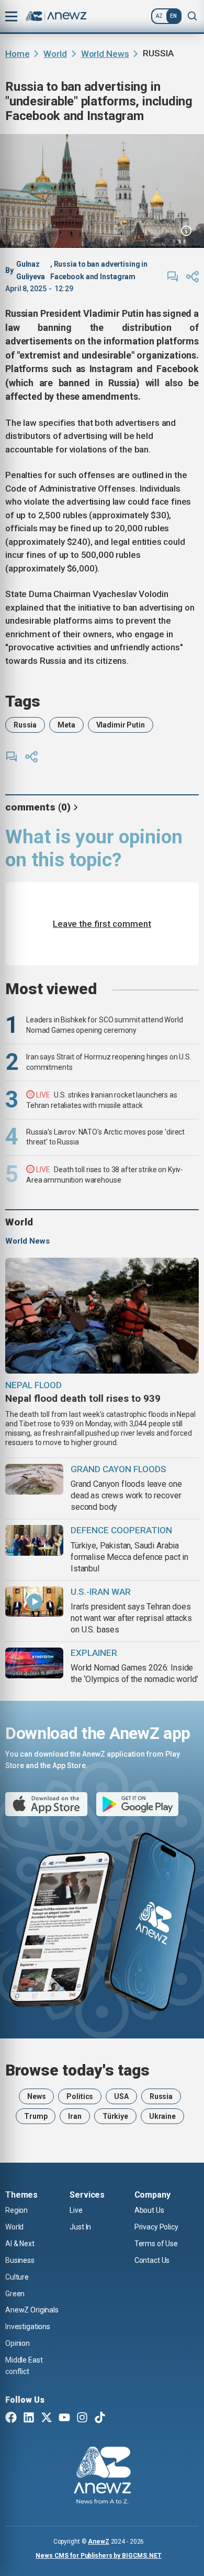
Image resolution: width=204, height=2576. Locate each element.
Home (17, 54)
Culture (17, 2277)
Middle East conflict (24, 2366)
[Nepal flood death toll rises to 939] (102, 1316)
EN (173, 16)
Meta (66, 725)
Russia (25, 725)
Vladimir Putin (121, 725)
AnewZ (98, 2542)
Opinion (18, 2343)
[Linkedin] (29, 2418)
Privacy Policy (156, 2227)
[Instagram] (82, 2418)
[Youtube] (64, 2418)
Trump (36, 2116)
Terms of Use (156, 2244)
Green (15, 2294)
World (55, 54)
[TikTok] (100, 2418)
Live (76, 2210)
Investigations (28, 2327)
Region (16, 2210)
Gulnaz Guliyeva (31, 270)
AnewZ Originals (32, 2310)
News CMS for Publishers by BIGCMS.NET (99, 2556)
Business (20, 2260)
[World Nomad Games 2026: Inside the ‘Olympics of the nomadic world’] (34, 1663)
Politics (80, 2096)
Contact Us (152, 2260)
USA (121, 2096)
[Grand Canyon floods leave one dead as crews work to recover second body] (34, 1479)
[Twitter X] (47, 2418)
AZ (159, 16)
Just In (80, 2227)
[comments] (173, 277)
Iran (75, 2116)
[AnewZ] (102, 2477)
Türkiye (115, 2116)
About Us (149, 2210)
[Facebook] (11, 2418)
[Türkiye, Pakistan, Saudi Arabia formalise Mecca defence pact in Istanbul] (34, 1540)
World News (105, 54)
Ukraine (162, 2116)
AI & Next (20, 2244)
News (36, 2096)
